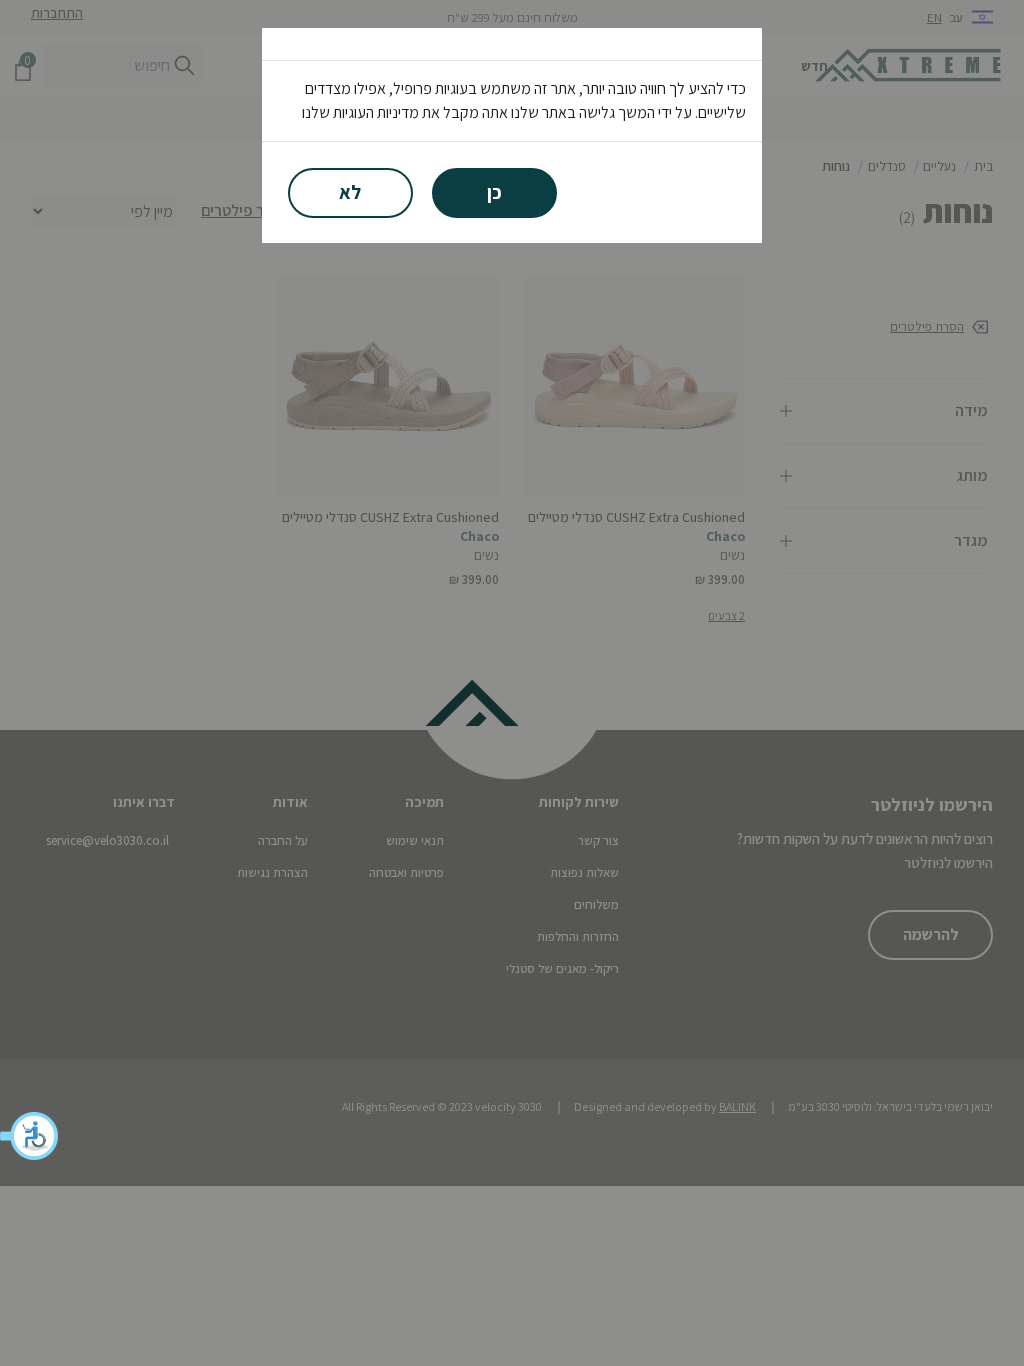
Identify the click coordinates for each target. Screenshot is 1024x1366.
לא (350, 192)
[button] (30, 1136)
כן (494, 192)
